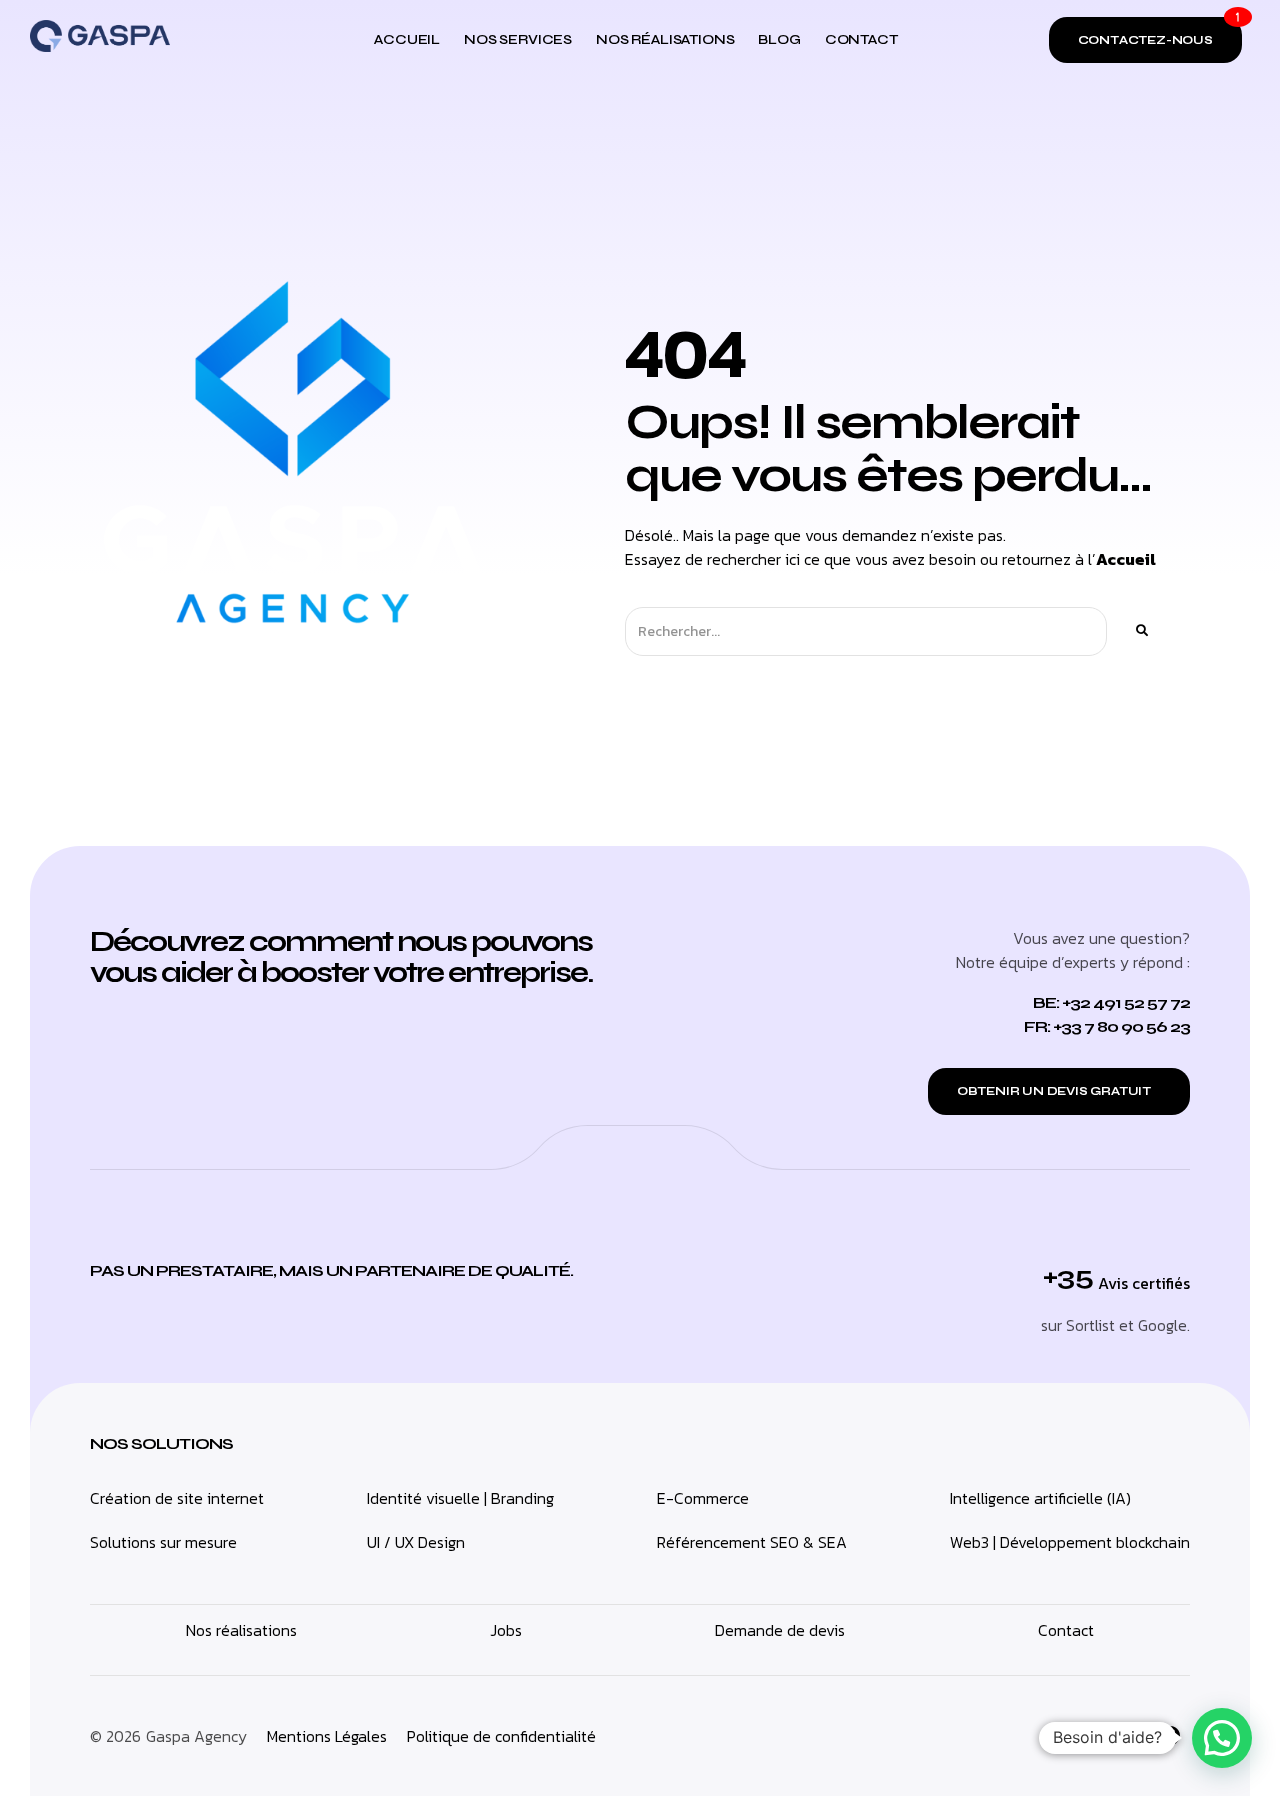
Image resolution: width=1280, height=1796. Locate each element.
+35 (1068, 1276)
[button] (1222, 1738)
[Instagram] (1125, 1736)
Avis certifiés (1144, 1283)
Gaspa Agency (196, 1736)
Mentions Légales (327, 1736)
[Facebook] (1170, 1736)
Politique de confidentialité (501, 1736)
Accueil (1126, 559)
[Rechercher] (1141, 631)
